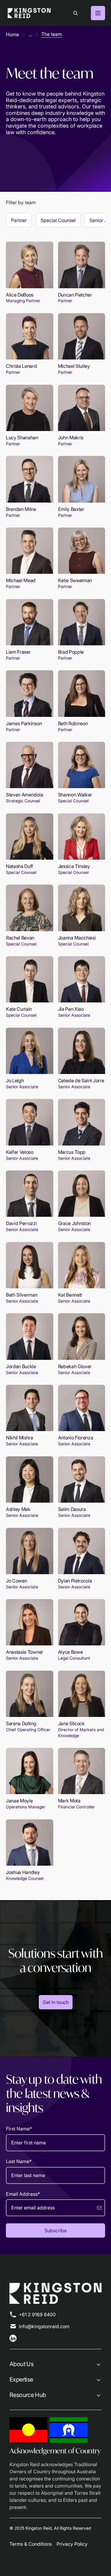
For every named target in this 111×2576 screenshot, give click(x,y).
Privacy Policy (72, 2544)
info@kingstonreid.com (44, 2326)
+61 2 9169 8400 (37, 2314)
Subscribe (55, 2230)
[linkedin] (13, 2338)
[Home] (29, 13)
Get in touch (56, 2002)
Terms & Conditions (31, 2544)
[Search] (75, 13)
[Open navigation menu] (98, 13)
